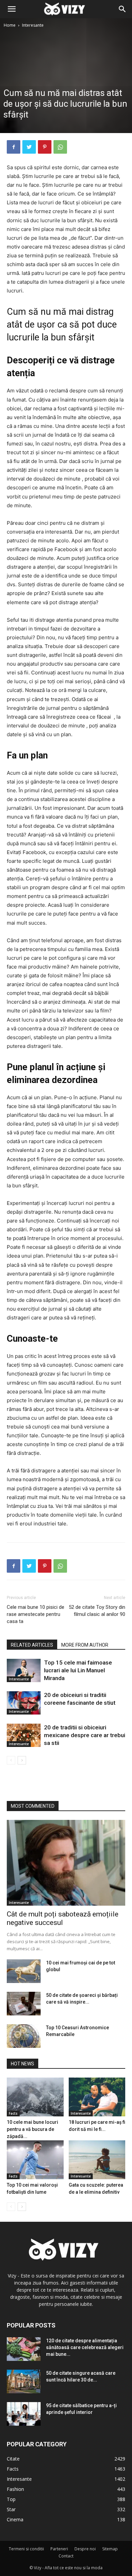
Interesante (33, 25)
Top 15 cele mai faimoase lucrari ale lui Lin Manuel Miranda (78, 1670)
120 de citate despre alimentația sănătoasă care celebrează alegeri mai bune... (85, 2347)
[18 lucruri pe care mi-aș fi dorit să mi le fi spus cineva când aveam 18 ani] (97, 2097)
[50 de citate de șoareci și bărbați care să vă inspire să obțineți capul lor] (24, 2004)
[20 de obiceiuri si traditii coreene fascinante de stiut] (24, 1703)
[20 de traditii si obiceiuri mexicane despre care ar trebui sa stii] (24, 1735)
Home (10, 25)
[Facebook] (14, 147)
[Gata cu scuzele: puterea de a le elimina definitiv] (97, 2160)
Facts (13, 2113)
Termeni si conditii (26, 2549)
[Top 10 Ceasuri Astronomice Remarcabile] (24, 2036)
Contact (66, 2556)
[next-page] (22, 1760)
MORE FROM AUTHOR (85, 1645)
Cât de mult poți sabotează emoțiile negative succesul (63, 1918)
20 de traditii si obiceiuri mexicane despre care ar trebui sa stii (85, 1735)
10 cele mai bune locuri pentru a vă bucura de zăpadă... (32, 2129)
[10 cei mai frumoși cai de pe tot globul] (24, 1971)
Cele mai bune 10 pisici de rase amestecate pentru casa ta (36, 1614)
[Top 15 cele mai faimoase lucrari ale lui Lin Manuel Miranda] (24, 1670)
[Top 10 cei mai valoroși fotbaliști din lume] (35, 2160)
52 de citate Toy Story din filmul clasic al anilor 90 (97, 1611)
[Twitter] (29, 147)
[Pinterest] (45, 147)
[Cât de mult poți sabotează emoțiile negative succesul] (66, 1863)
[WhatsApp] (60, 147)
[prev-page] (11, 1760)
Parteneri (59, 2549)
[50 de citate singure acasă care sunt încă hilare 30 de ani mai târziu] (24, 2381)
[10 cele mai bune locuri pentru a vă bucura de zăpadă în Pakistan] (35, 2097)
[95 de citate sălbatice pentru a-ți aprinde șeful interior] (24, 2414)
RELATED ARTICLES (32, 1645)
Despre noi (85, 2549)
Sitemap (110, 2549)
